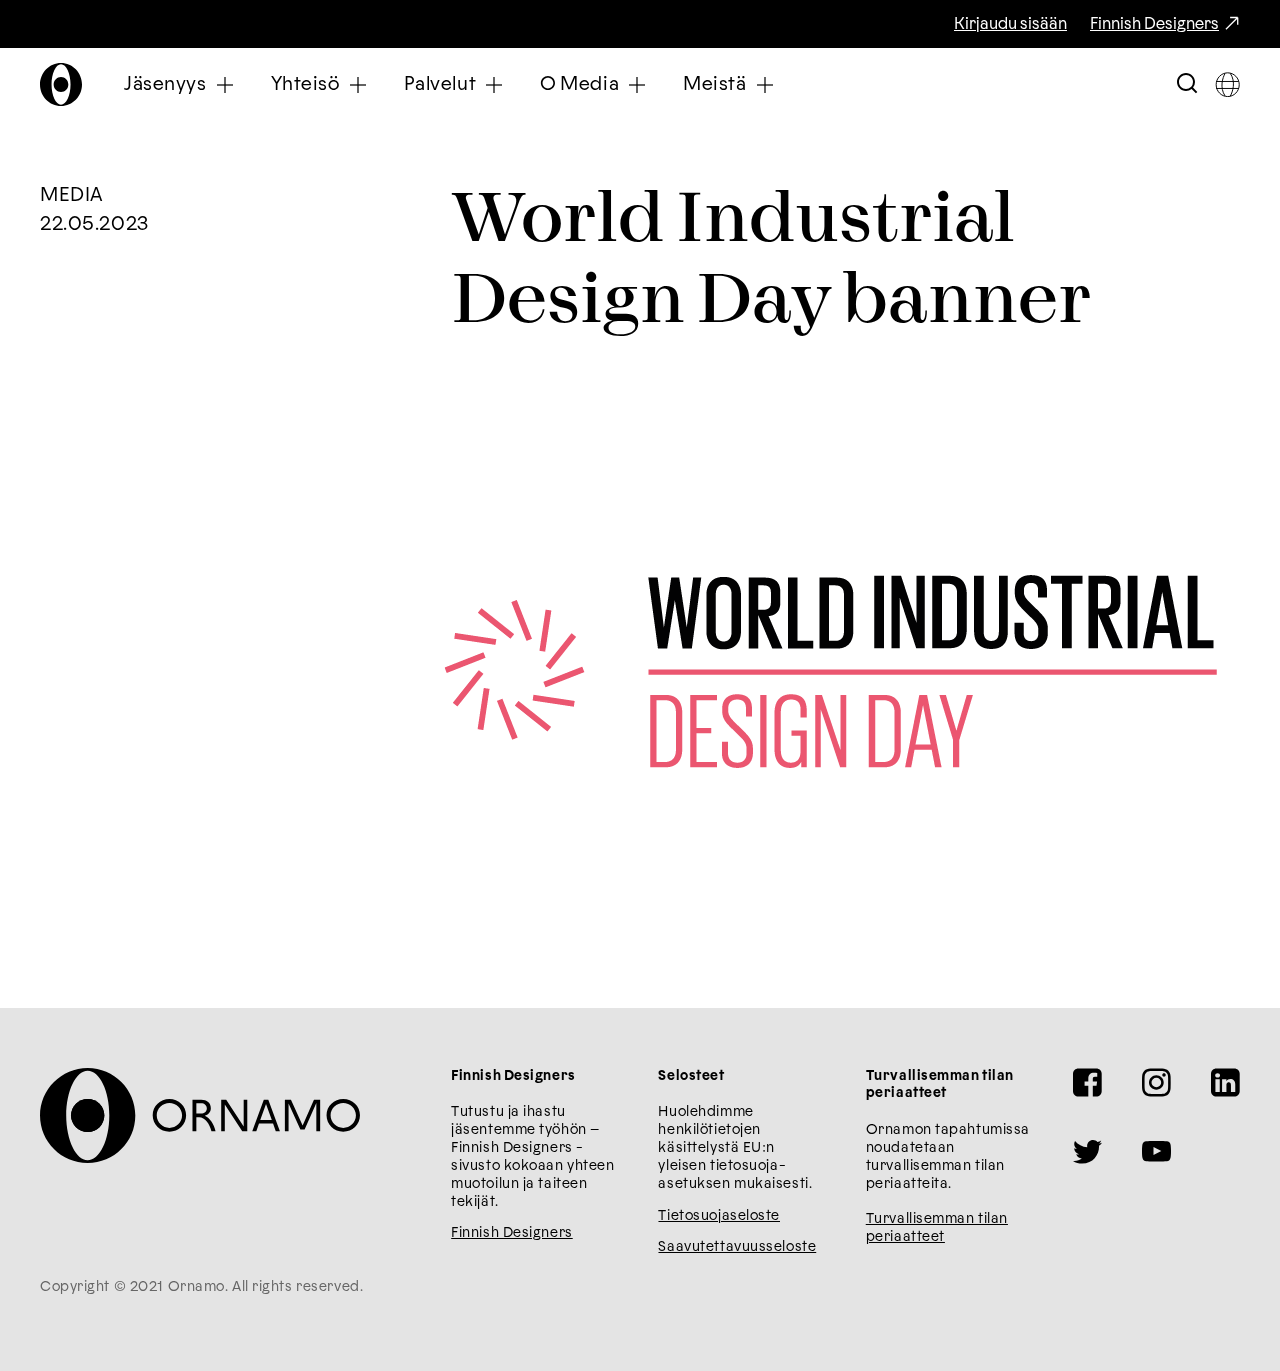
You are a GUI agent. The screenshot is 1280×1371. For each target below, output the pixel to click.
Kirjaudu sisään (1010, 24)
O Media (579, 84)
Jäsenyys (165, 84)
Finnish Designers (1154, 24)
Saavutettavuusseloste (737, 1247)
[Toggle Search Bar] (1187, 84)
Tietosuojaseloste (719, 1216)
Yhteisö (305, 84)
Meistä (714, 84)
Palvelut (440, 84)
